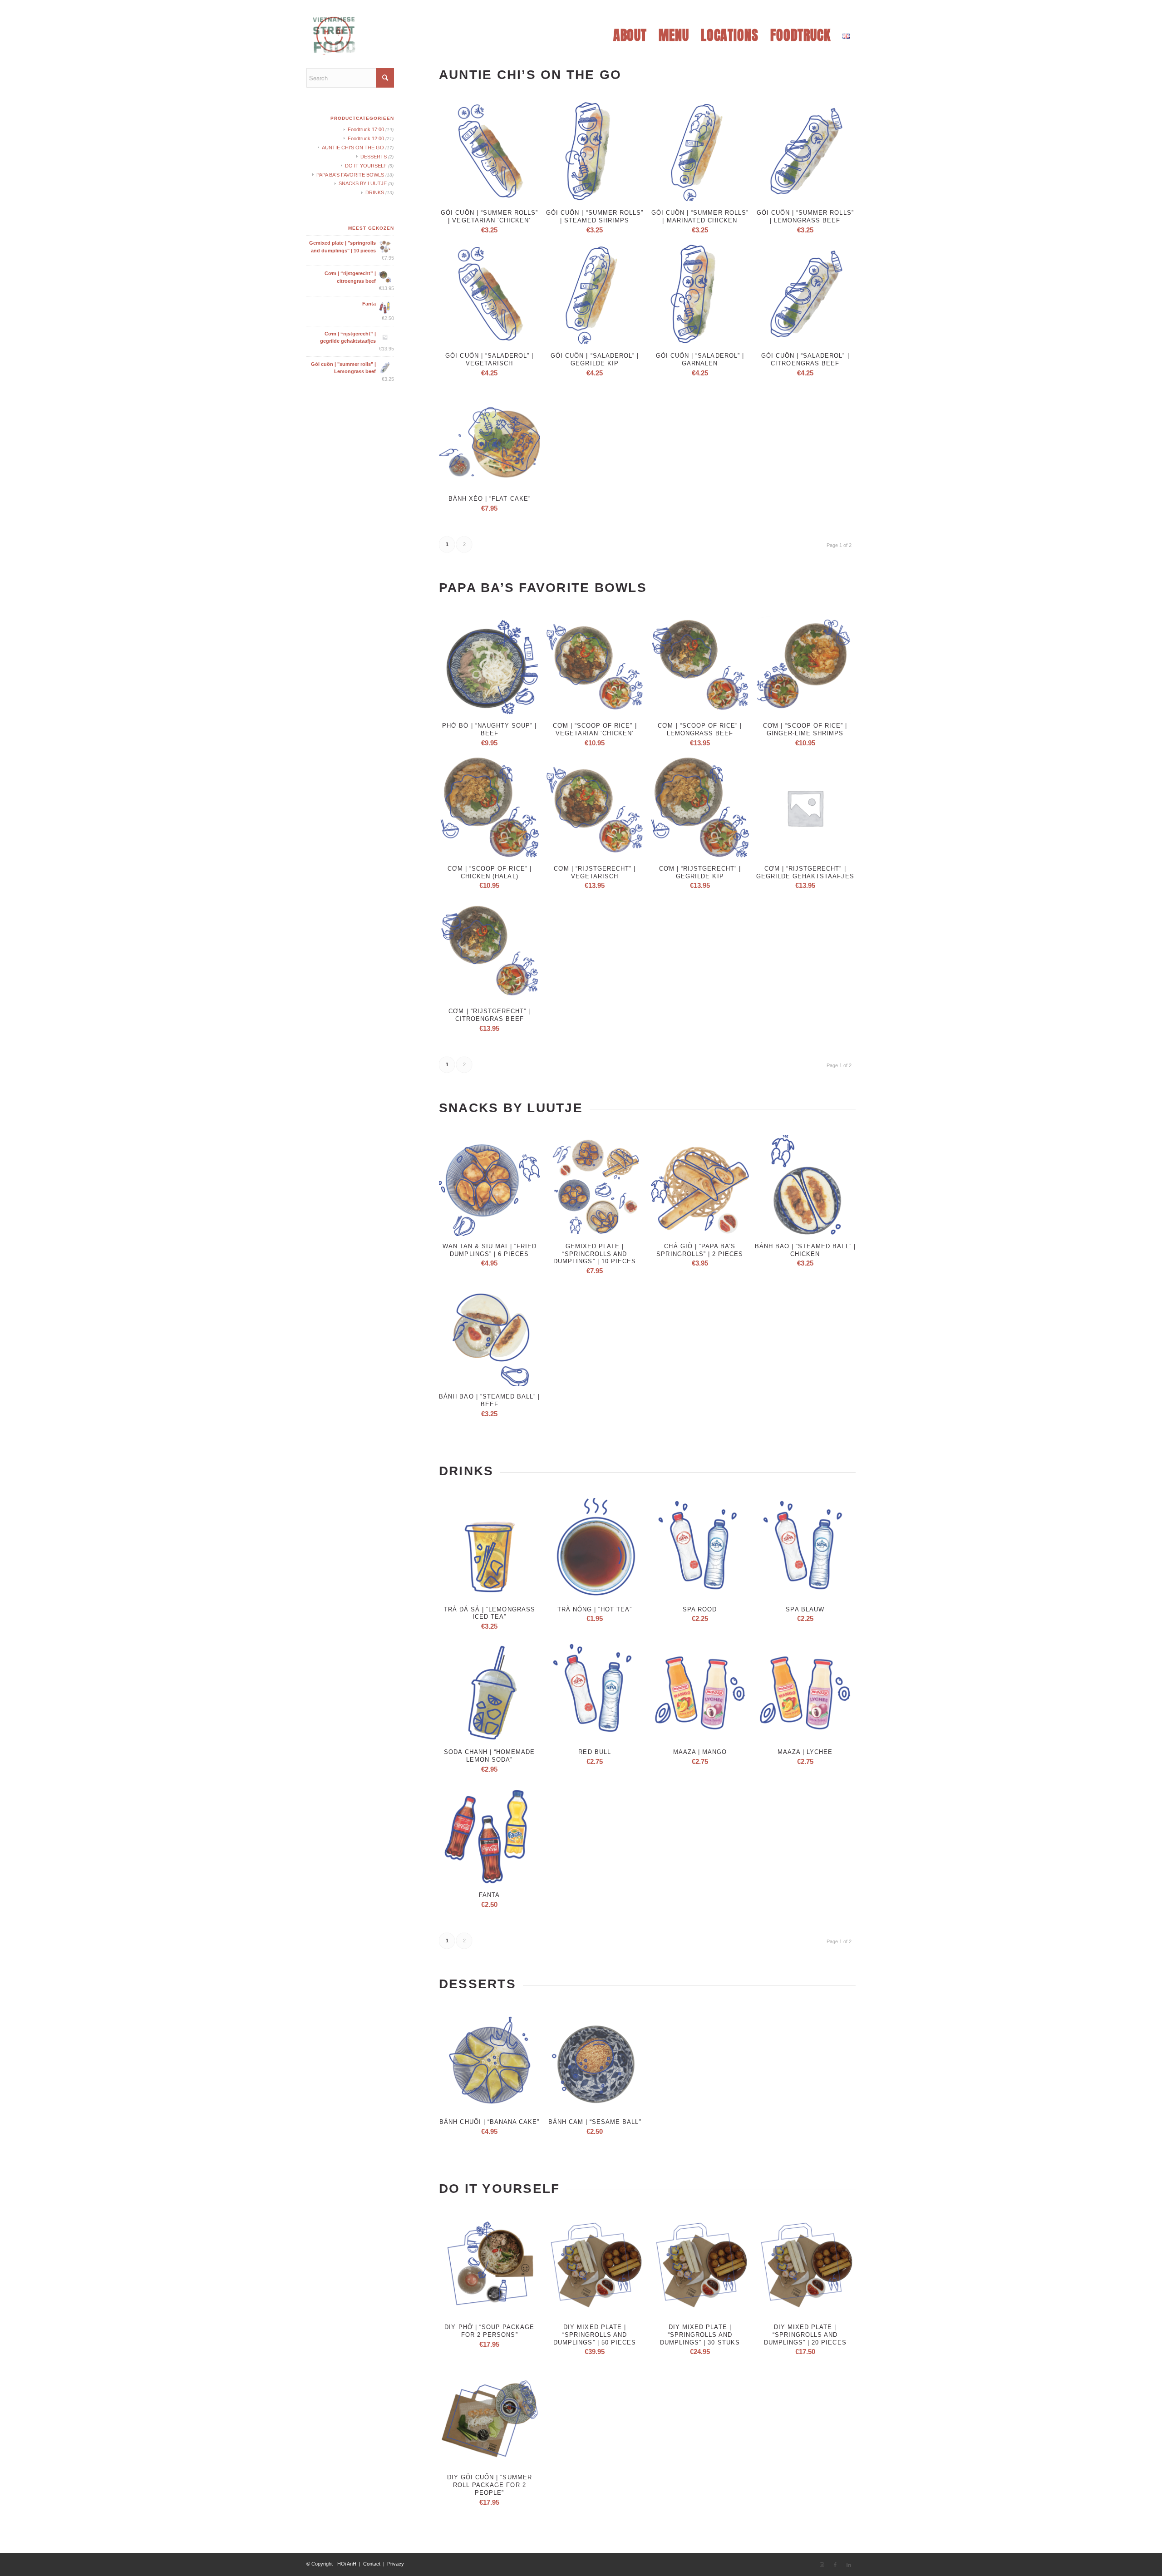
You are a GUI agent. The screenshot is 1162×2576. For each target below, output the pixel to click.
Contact (372, 2564)
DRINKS (375, 192)
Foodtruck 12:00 (366, 138)
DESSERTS (374, 157)
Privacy (396, 2564)
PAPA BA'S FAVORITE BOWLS (350, 175)
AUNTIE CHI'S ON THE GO (353, 148)
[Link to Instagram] (822, 2565)
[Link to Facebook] (835, 2565)
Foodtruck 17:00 (366, 129)
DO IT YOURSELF (366, 166)
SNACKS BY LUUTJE (363, 183)
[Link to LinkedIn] (849, 2565)
